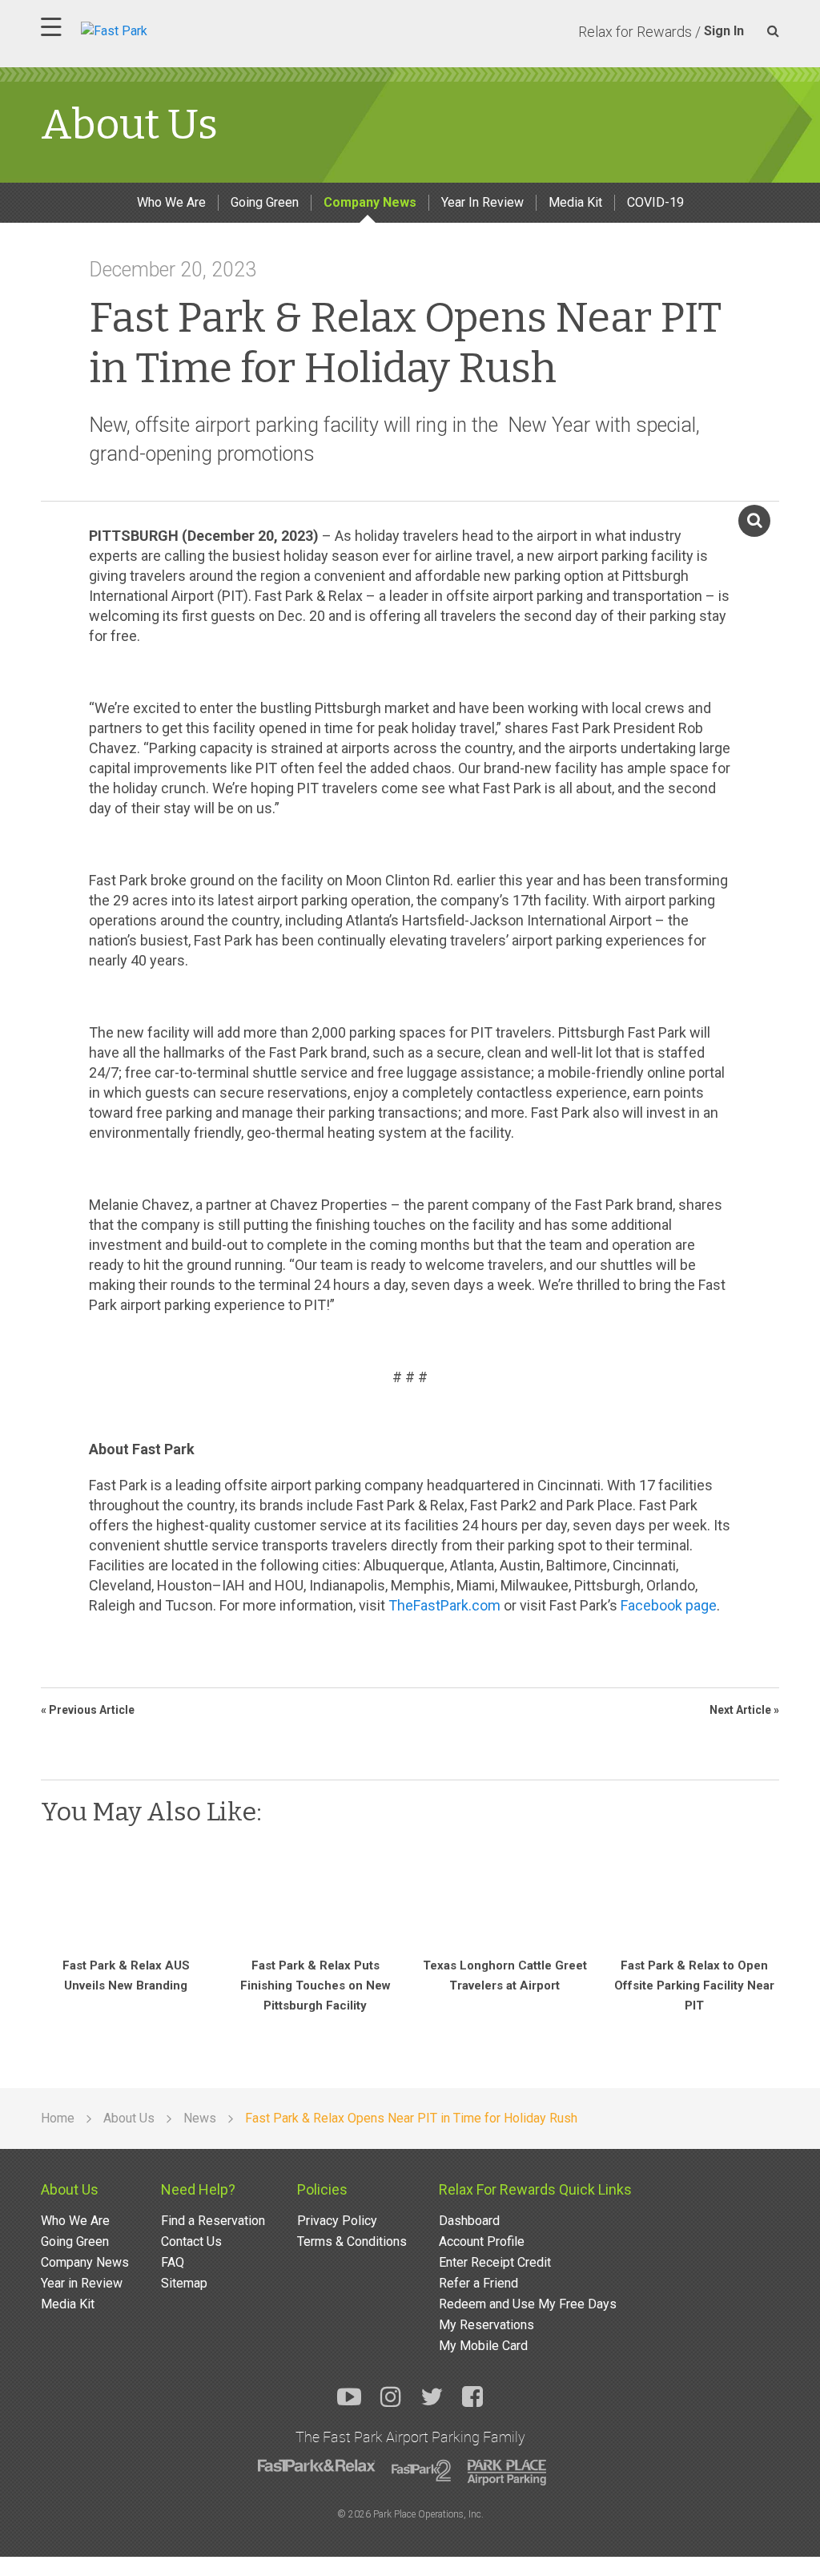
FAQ (173, 2262)
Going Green (265, 202)
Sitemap (184, 2283)
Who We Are (171, 202)
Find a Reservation (213, 2221)
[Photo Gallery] (767, 536)
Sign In (724, 31)
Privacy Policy (337, 2221)
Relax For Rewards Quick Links (535, 2189)
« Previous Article (88, 1710)
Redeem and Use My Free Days (528, 2304)
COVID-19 (655, 202)
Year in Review (82, 2283)
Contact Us (191, 2241)
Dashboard (469, 2221)
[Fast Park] (184, 29)
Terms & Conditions (352, 2241)
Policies (322, 2189)
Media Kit (575, 202)
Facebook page (669, 1605)
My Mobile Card (483, 2346)
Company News (370, 202)
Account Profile (482, 2241)
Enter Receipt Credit (495, 2262)
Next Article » (744, 1710)
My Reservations (486, 2325)
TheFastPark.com (444, 1605)
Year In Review (482, 202)
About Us (70, 2189)
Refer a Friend (478, 2283)
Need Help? (198, 2189)
